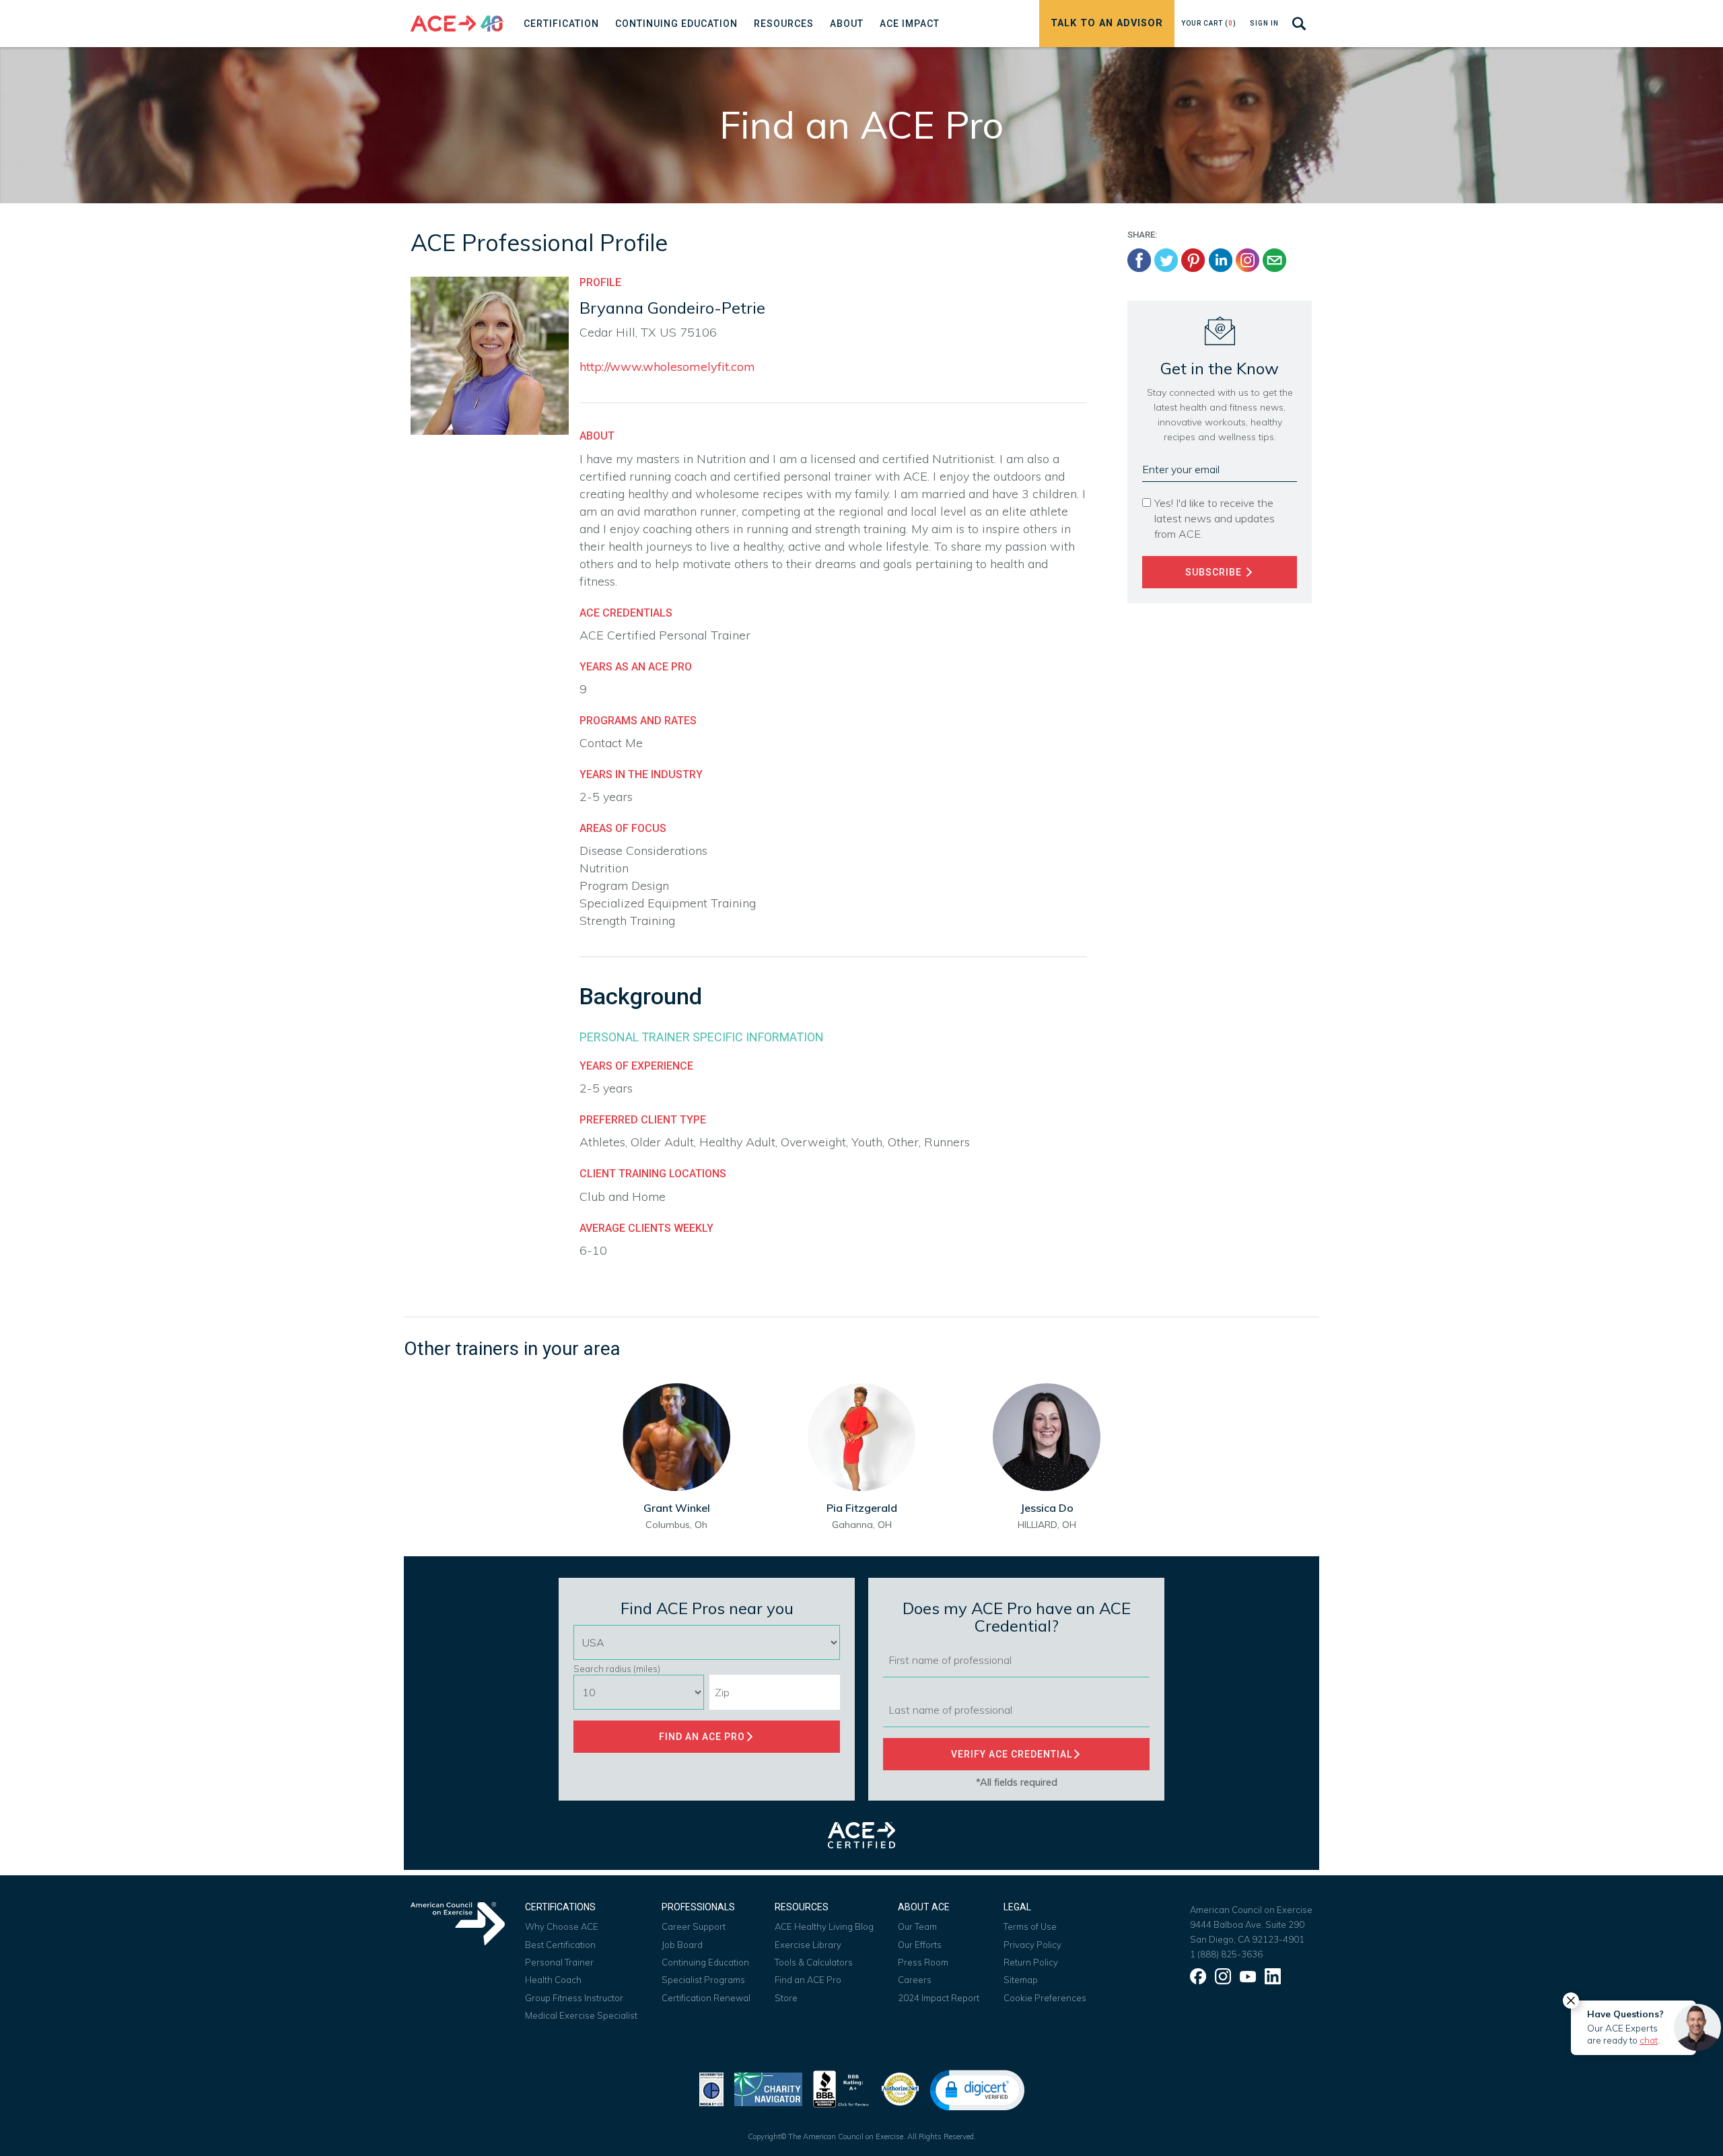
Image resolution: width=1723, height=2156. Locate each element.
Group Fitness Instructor (574, 1998)
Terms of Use (1030, 1926)
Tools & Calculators (814, 1962)
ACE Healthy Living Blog (824, 1926)
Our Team (917, 1926)
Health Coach (553, 1980)
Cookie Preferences (1045, 1998)
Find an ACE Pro (808, 1980)
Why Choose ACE (562, 1926)
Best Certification (560, 1945)
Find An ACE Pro (702, 1737)
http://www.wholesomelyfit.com (667, 367)
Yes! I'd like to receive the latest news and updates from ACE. (1215, 518)
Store (786, 1998)
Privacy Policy (1032, 1945)
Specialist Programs (703, 1980)
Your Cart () (1209, 23)
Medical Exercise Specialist (581, 2015)
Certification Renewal (706, 1998)
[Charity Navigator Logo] (768, 2088)
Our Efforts (920, 1945)
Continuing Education (705, 1962)
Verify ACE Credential (1012, 1754)
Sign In (1264, 23)
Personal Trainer (559, 1962)
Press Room (923, 1962)
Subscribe (1215, 572)
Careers (915, 1980)
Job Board (682, 1945)
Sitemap (1021, 1980)
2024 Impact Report (939, 1998)
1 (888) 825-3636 (1226, 1954)
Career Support (694, 1926)
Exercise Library (808, 1945)
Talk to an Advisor (1107, 23)
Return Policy (1031, 1962)
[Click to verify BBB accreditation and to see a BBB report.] (841, 2088)
